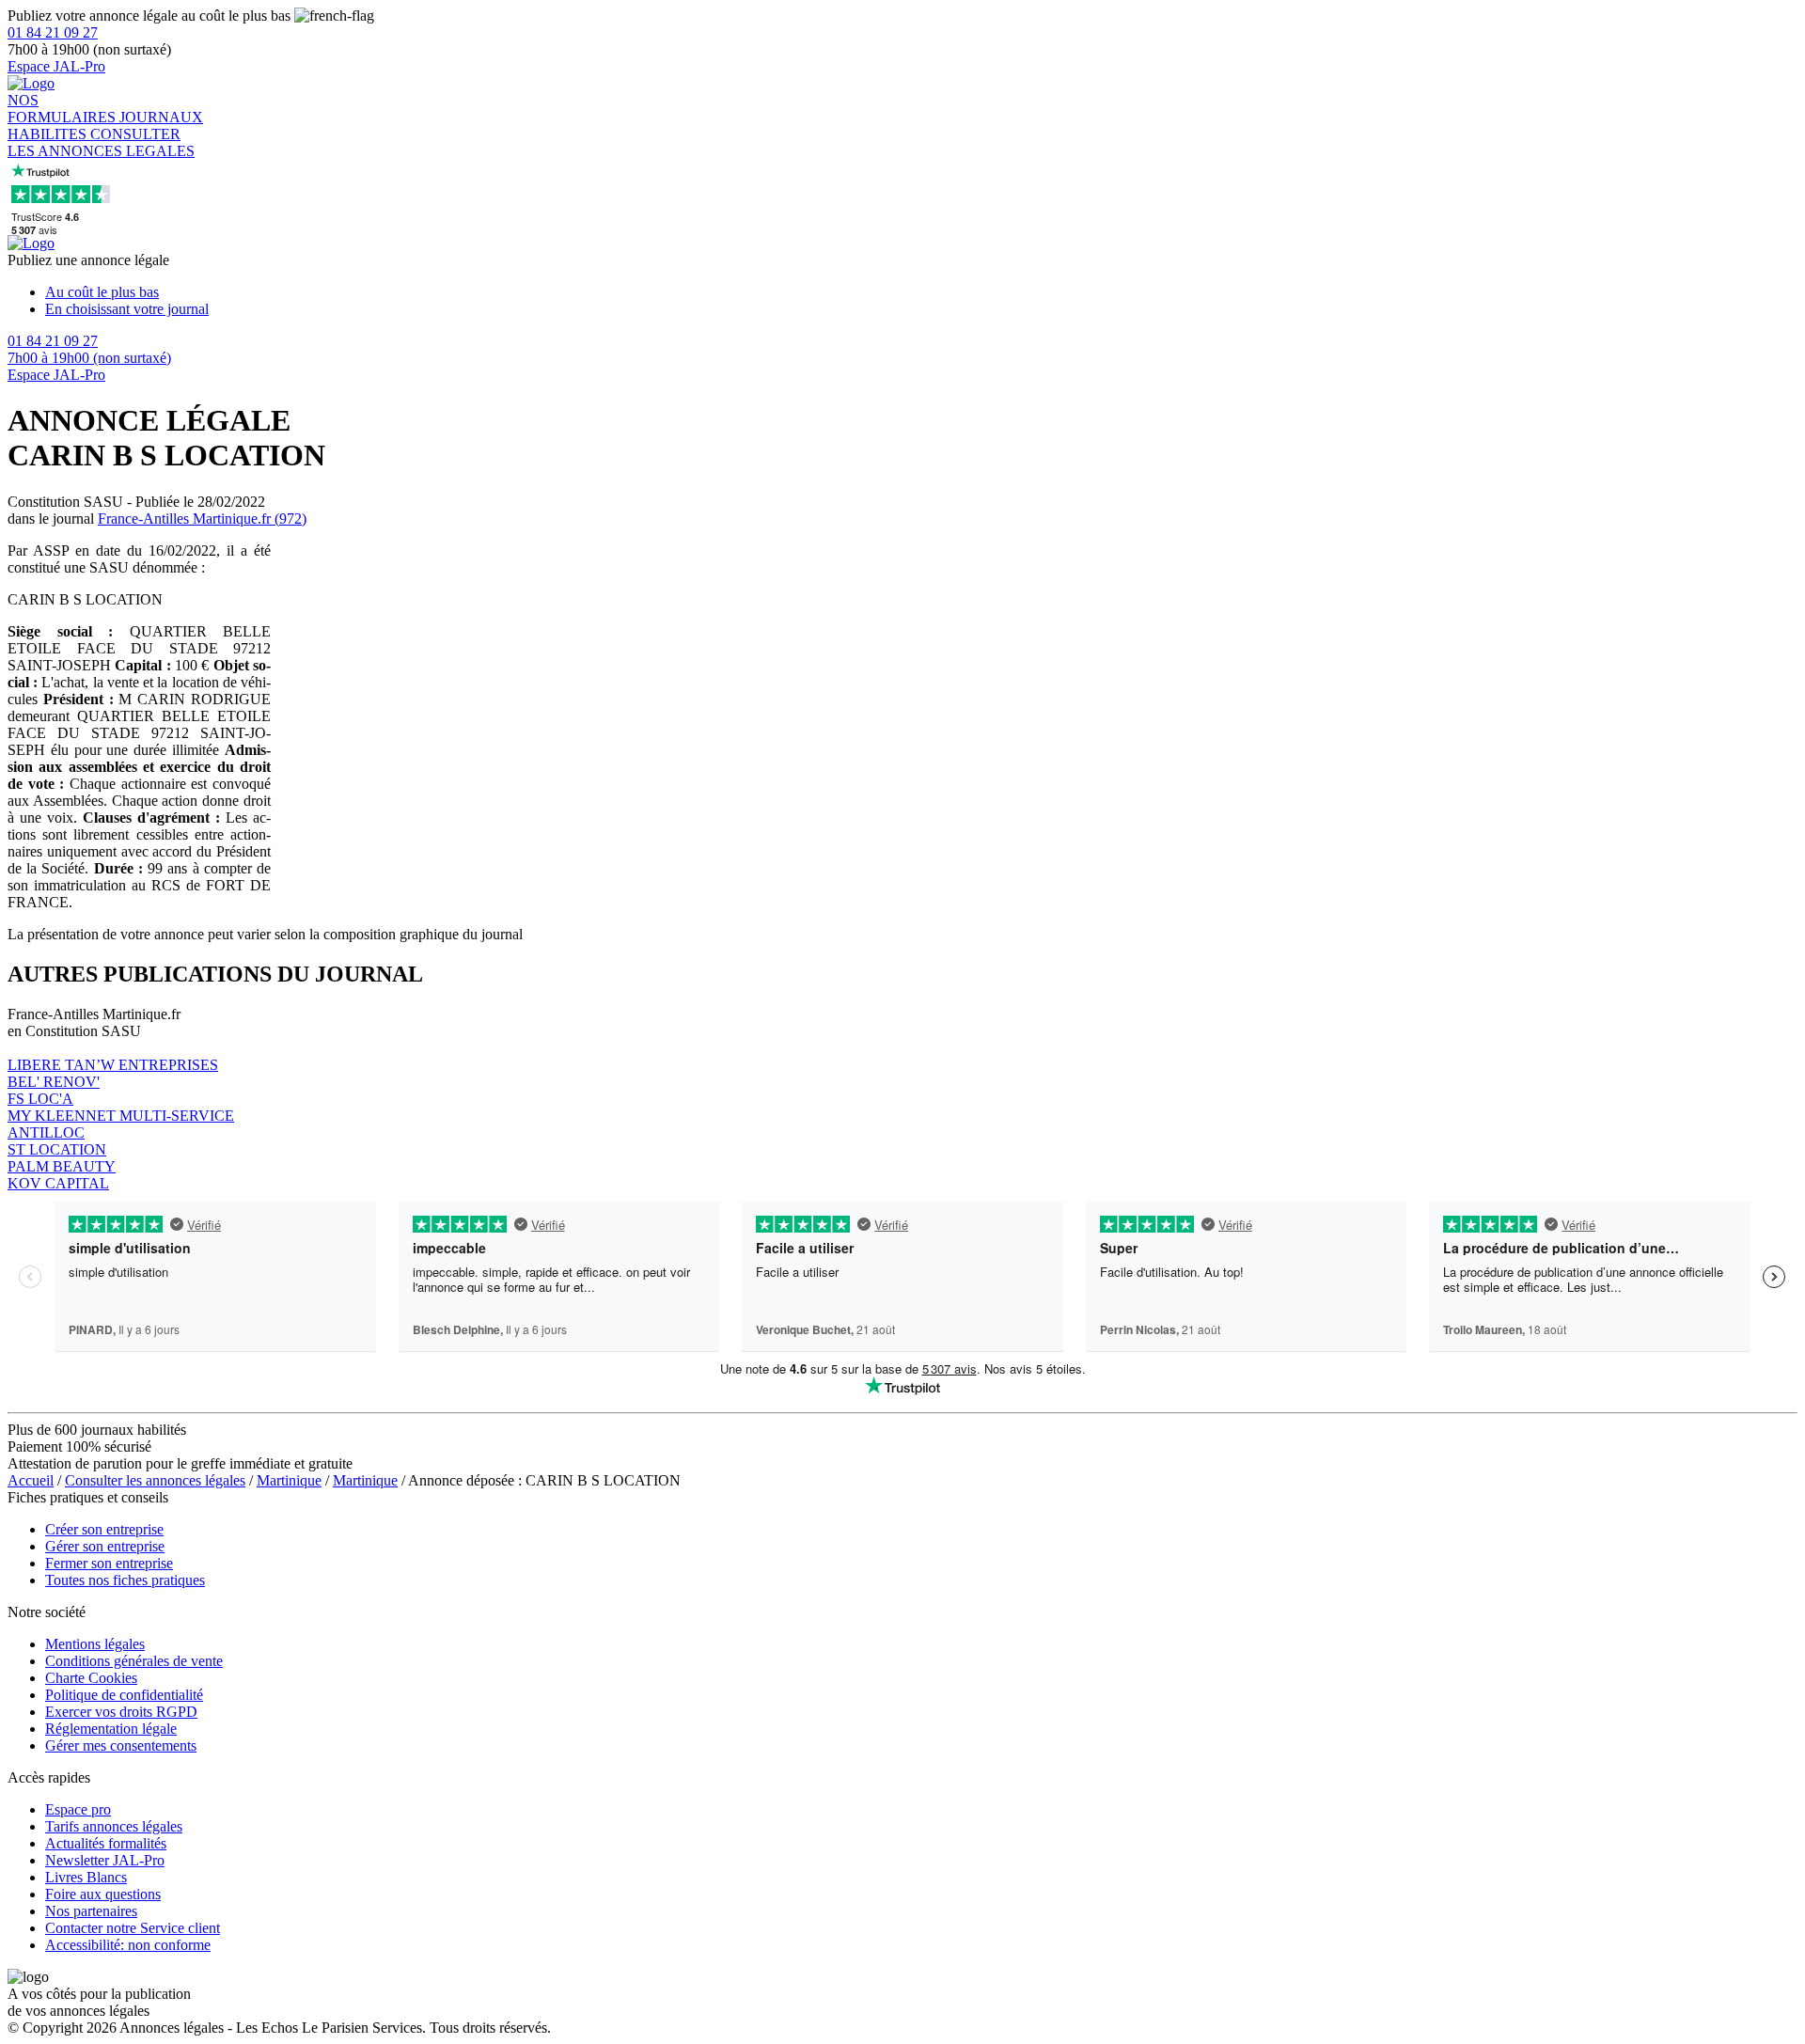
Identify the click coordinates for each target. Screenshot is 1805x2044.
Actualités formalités (106, 1843)
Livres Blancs (86, 1877)
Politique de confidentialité (124, 1695)
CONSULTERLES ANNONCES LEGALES (101, 142)
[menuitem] (921, 292)
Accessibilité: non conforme (128, 1945)
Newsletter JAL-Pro (105, 1860)
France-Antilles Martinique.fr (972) (202, 519)
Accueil (31, 1480)
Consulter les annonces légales (155, 1480)
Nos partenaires (91, 1911)
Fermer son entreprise (109, 1563)
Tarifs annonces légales (114, 1826)
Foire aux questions (103, 1894)
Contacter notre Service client (133, 1928)
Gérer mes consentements (121, 1745)
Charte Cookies (91, 1678)
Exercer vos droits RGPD (121, 1712)
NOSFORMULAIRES (63, 109)
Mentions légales (95, 1644)
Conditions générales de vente (134, 1661)
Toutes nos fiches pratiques (125, 1580)
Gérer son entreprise (105, 1546)
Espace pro (78, 1809)
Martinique (289, 1480)
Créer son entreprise (104, 1529)
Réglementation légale (111, 1729)
